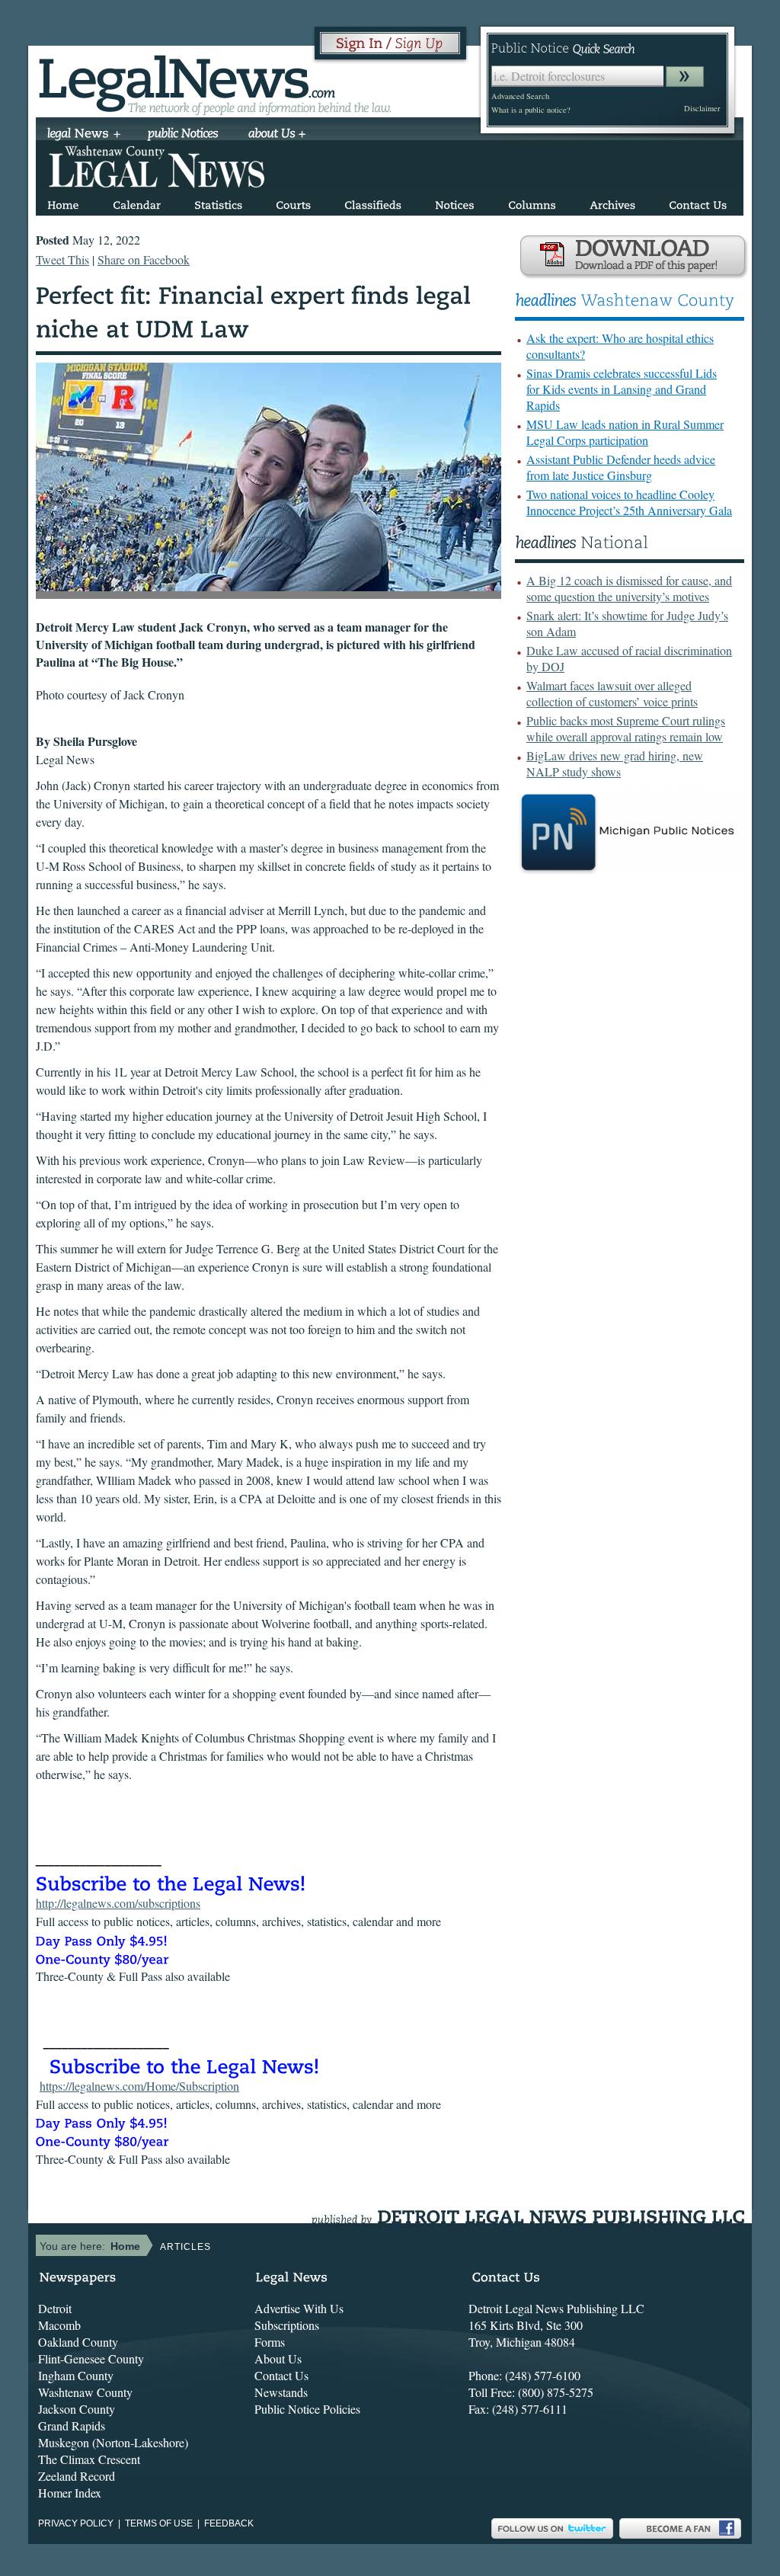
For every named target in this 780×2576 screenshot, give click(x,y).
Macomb (59, 2325)
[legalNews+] (84, 135)
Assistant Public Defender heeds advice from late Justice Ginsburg (621, 467)
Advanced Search (520, 96)
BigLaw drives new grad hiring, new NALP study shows (615, 763)
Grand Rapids (72, 2426)
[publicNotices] (183, 135)
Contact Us (281, 2375)
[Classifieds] (373, 202)
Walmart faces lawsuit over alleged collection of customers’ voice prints (612, 693)
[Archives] (612, 202)
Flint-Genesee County (91, 2358)
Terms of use (159, 2523)
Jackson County (77, 2409)
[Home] (63, 202)
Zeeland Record (77, 2476)
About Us (278, 2358)
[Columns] (532, 202)
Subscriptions (287, 2325)
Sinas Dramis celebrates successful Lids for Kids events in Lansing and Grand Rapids (622, 389)
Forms (270, 2342)
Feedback (229, 2523)
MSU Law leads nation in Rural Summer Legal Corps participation (625, 432)
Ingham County (76, 2375)
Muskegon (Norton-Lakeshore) (113, 2442)
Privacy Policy (76, 2523)
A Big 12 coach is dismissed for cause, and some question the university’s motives (629, 588)
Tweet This (62, 259)
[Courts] (293, 202)
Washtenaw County (85, 2392)
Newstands (281, 2392)
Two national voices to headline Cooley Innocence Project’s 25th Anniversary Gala (629, 502)
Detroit (55, 2308)
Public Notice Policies (307, 2409)
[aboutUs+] (277, 135)
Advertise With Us (299, 2308)
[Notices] (455, 202)
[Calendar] (137, 202)
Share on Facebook (144, 259)
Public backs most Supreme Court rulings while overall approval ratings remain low (626, 728)
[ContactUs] (698, 202)
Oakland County (78, 2342)
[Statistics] (218, 202)
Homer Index (70, 2493)
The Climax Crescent (89, 2459)
